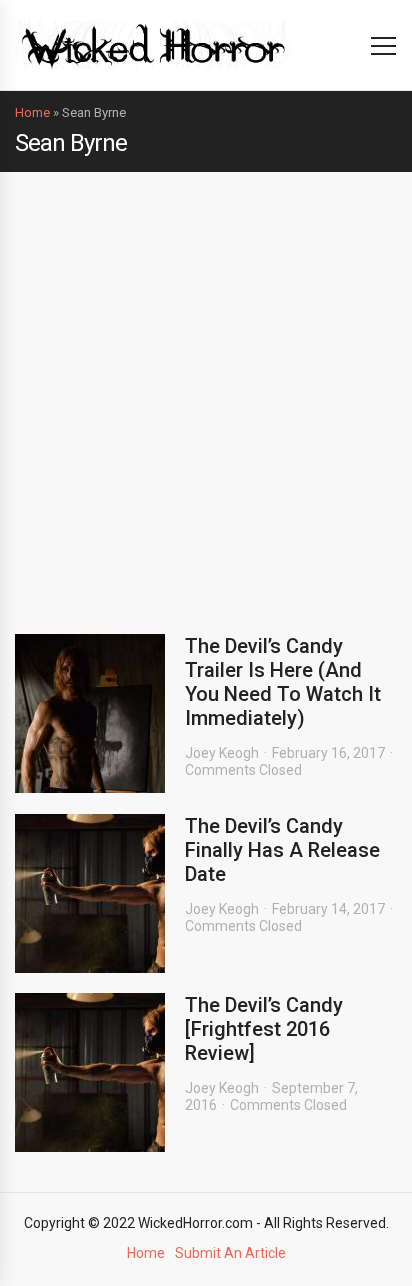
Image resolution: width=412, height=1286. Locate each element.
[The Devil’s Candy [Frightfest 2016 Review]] (90, 1072)
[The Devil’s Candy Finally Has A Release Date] (90, 893)
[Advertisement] (206, 388)
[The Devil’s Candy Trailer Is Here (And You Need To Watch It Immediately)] (90, 713)
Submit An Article (230, 1253)
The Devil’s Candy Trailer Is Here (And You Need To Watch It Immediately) (283, 682)
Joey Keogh (222, 753)
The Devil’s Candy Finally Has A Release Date (282, 850)
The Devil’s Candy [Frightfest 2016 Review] (264, 1029)
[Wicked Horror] (153, 44)
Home (32, 112)
